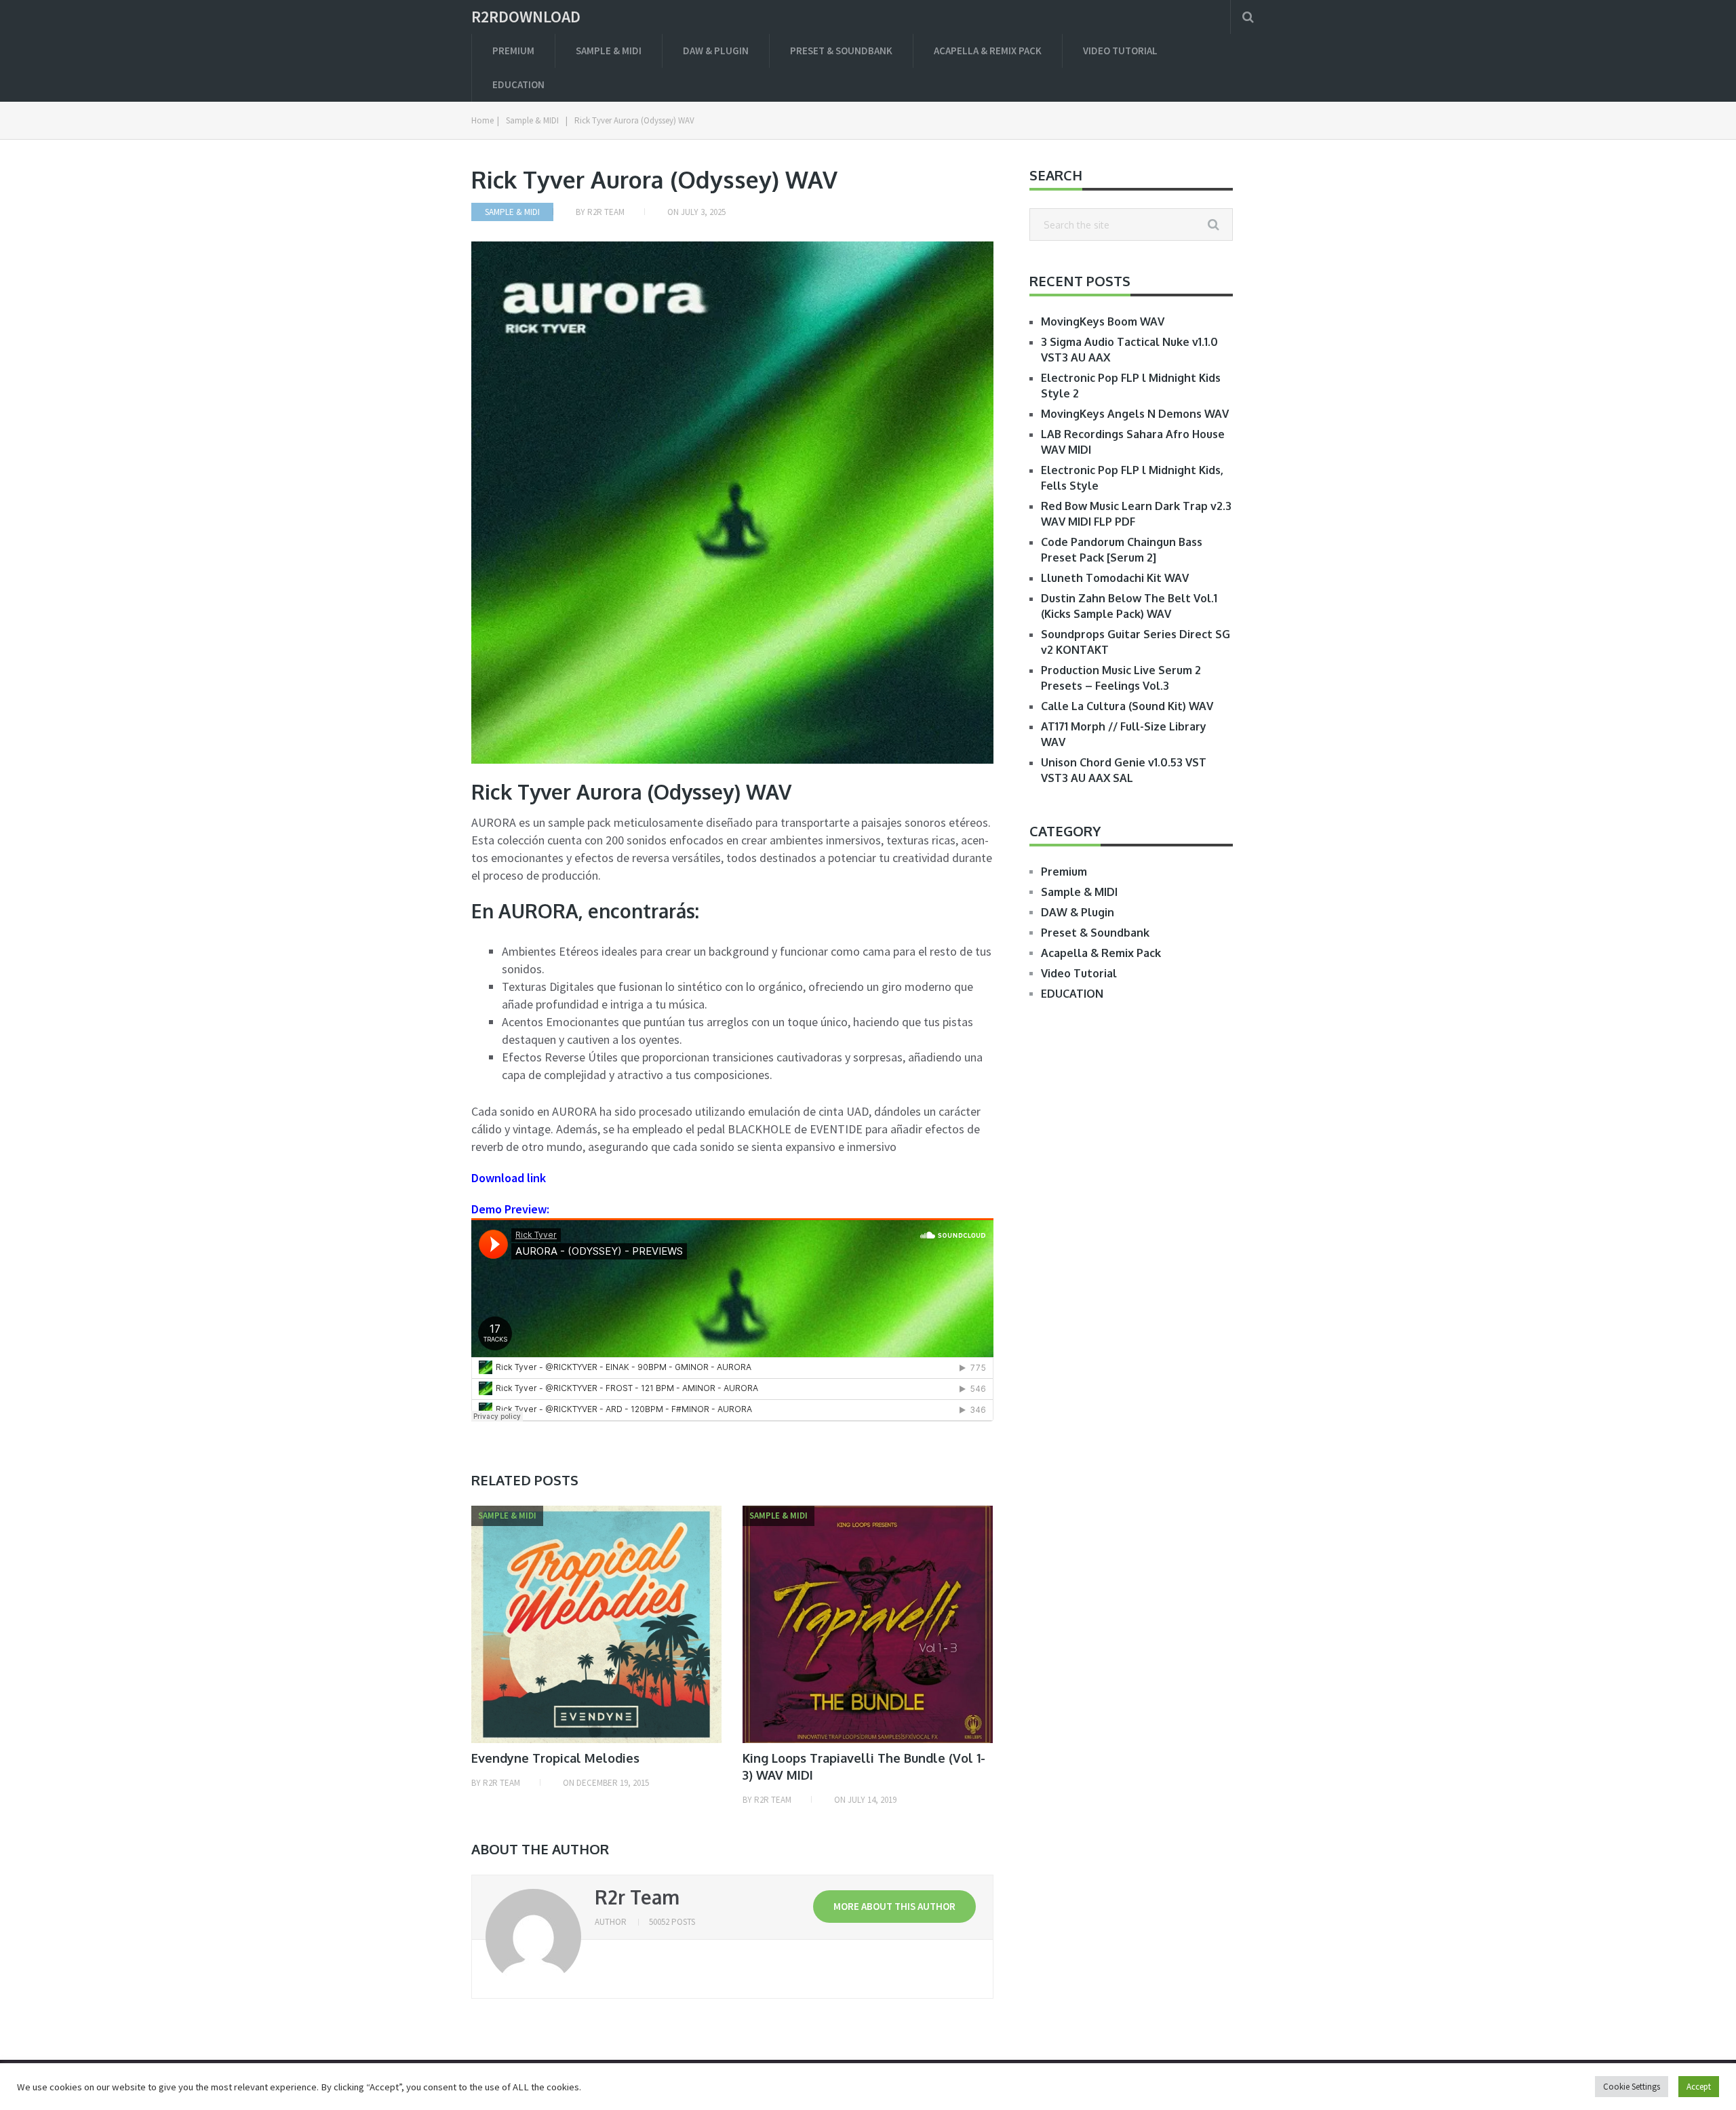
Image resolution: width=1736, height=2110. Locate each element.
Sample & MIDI (609, 51)
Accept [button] (1699, 2087)
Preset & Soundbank (841, 51)
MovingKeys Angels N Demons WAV (1135, 414)
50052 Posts (672, 1922)
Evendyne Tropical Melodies (555, 1758)
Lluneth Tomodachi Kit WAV (1115, 578)
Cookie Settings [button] (1632, 2087)
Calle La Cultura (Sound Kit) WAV (1127, 706)
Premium (513, 51)
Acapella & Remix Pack (988, 51)
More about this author (894, 1906)
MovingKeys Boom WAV (1103, 321)
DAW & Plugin (716, 51)
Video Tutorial (1120, 51)
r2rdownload (526, 17)
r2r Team (606, 212)
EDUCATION (518, 84)
